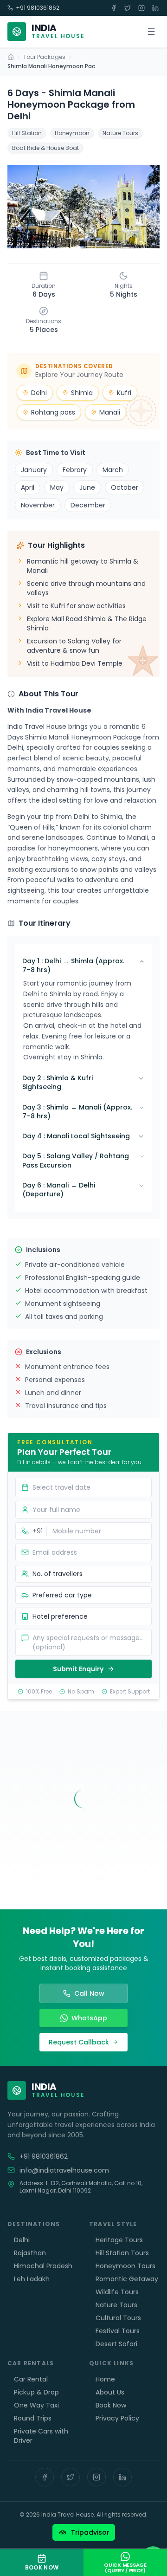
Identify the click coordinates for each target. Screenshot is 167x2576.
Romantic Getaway (127, 2279)
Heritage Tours (119, 2240)
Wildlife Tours (117, 2292)
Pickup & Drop (36, 2392)
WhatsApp (89, 2018)
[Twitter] (71, 2477)
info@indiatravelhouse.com (64, 2170)
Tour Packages (44, 57)
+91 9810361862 (38, 8)
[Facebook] (45, 2477)
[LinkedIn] (122, 2477)
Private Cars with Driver (41, 2436)
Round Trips (33, 2418)
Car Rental (31, 2379)
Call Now (89, 1993)
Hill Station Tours (122, 2253)
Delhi (22, 2240)
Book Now (111, 2405)
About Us (110, 2392)
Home (105, 2379)
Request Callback (79, 2042)
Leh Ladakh (32, 2279)
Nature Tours (116, 2305)
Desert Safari (116, 2344)
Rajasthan (30, 2253)
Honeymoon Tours (125, 2266)
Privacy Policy (117, 2418)
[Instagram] (96, 2477)
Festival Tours (118, 2331)
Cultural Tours (118, 2318)
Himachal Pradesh (43, 2266)
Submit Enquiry (78, 1669)
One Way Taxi (36, 2405)
